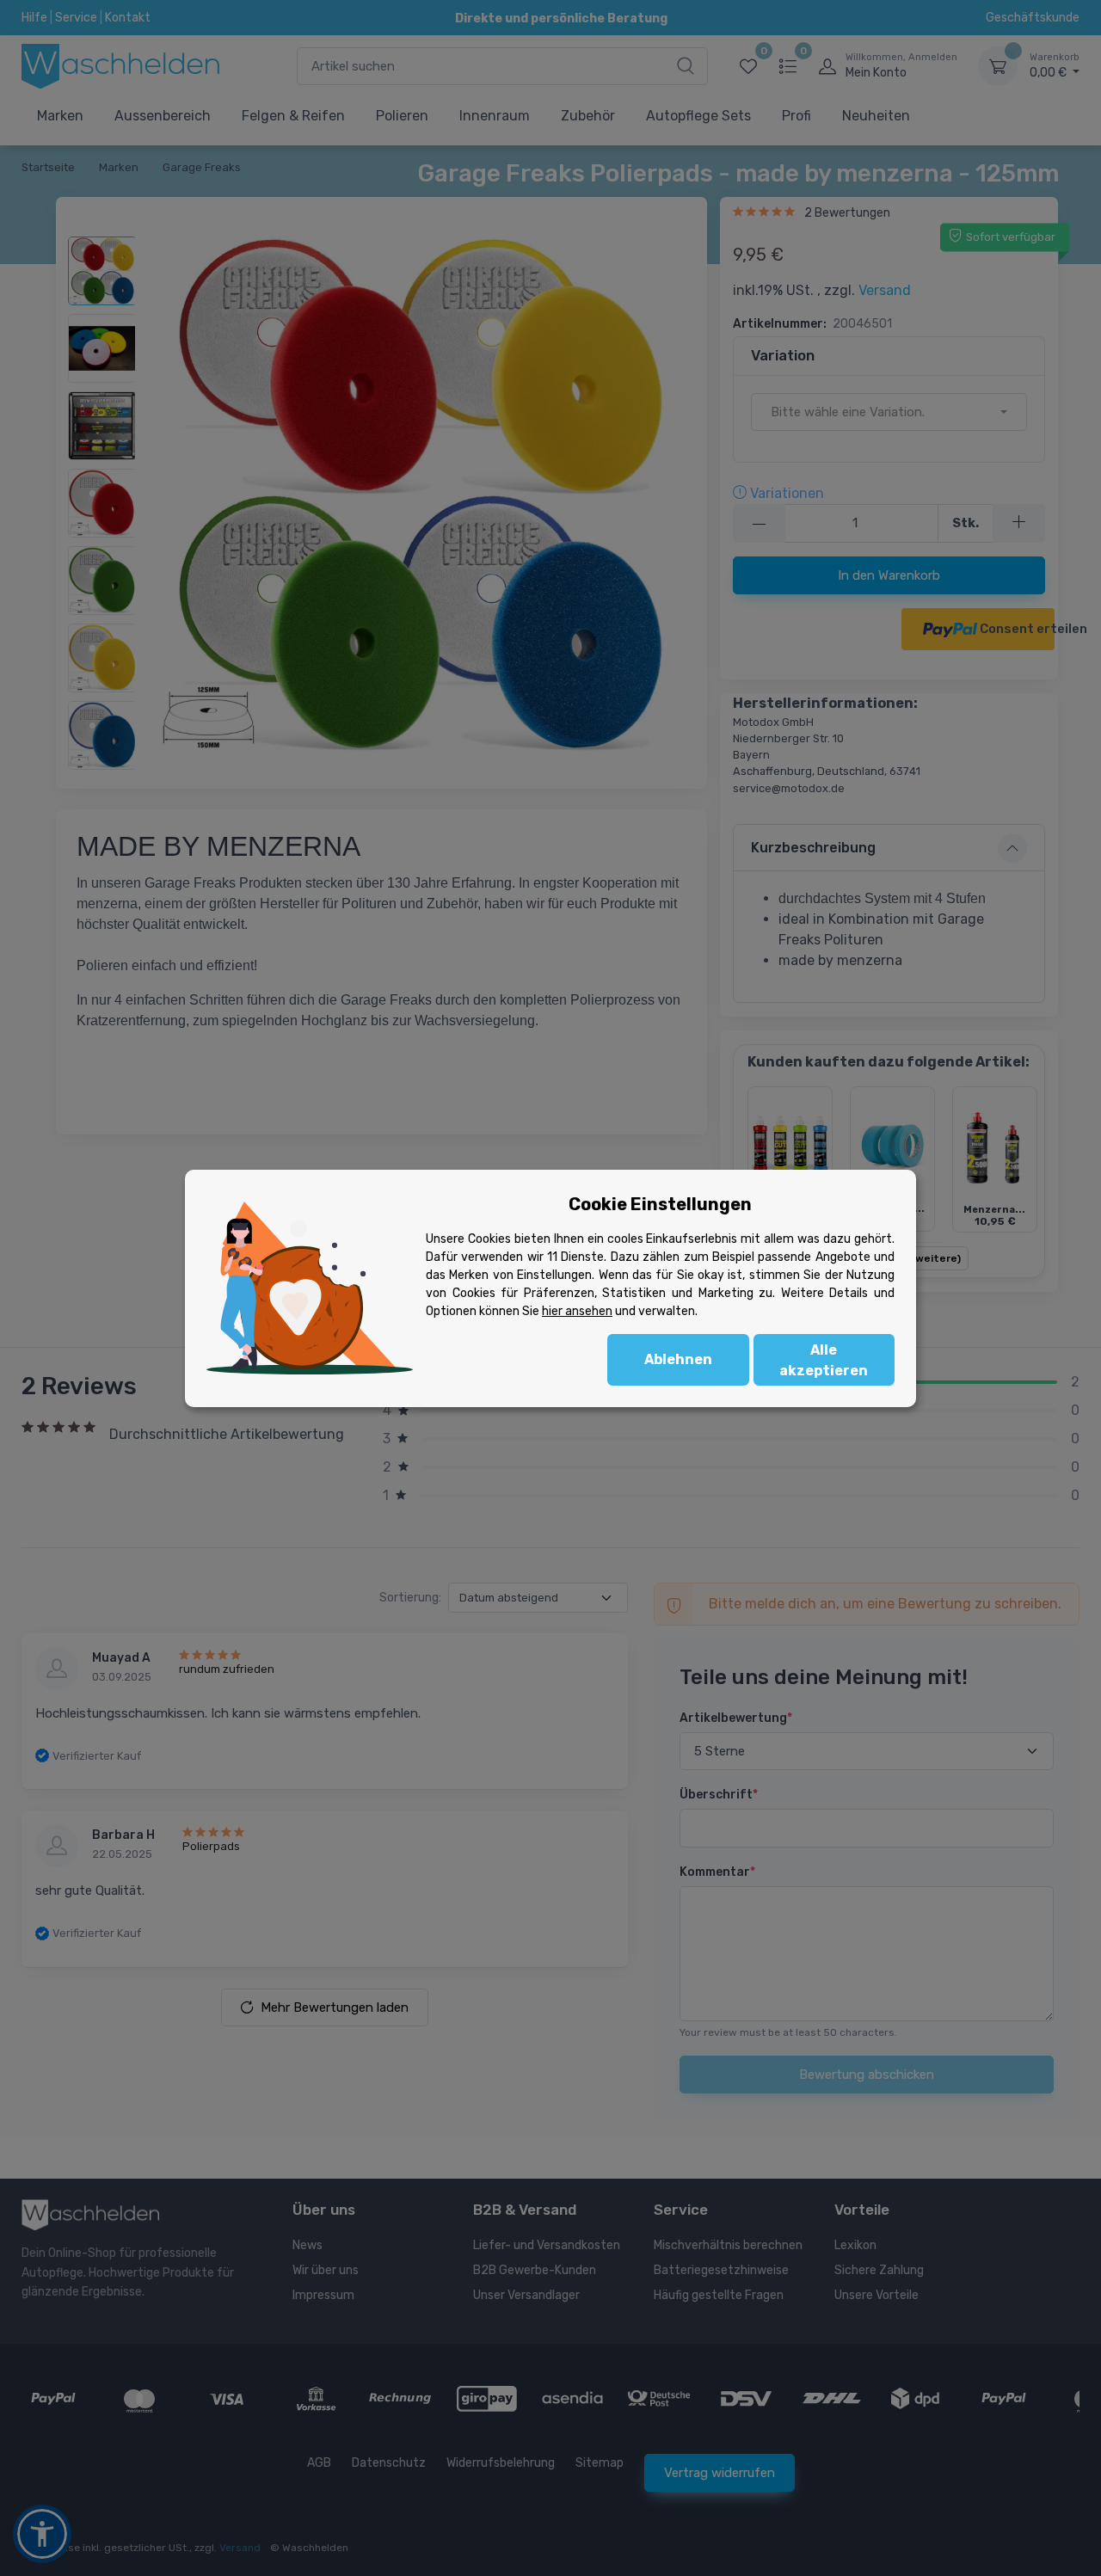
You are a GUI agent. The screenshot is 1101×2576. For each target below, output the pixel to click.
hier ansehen (577, 1311)
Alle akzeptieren (824, 1360)
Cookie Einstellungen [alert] (660, 1204)
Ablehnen (678, 1359)
